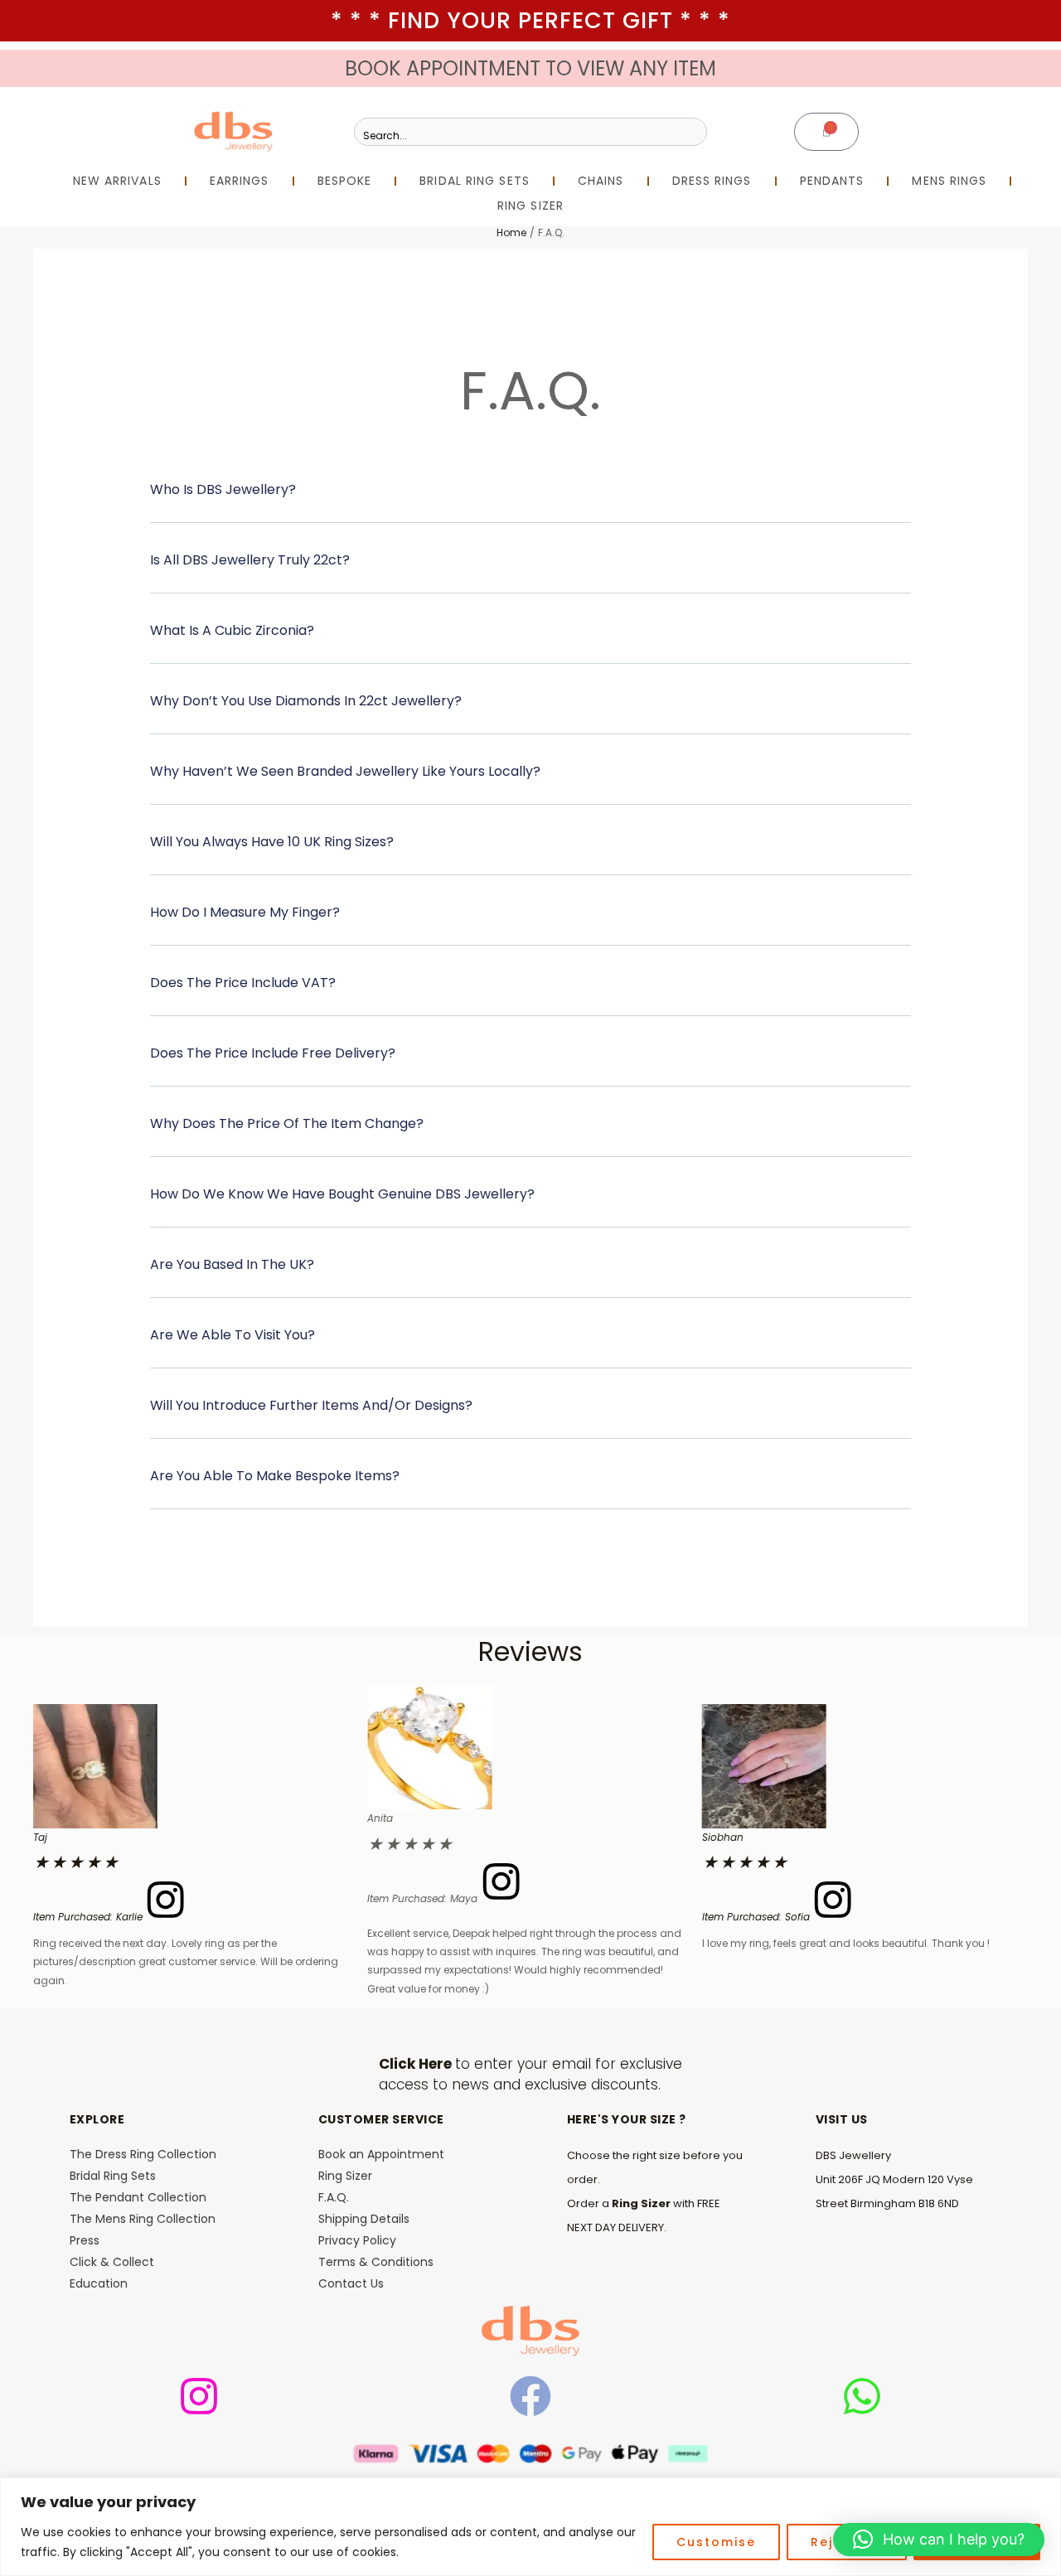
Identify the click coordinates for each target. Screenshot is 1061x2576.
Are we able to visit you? (233, 1335)
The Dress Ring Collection (143, 2154)
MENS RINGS (949, 181)
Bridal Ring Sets (113, 2176)
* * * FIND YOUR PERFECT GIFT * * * (530, 20)
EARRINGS (240, 181)
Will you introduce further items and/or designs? (311, 1405)
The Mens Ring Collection (143, 2219)
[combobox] (531, 132)
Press (85, 2240)
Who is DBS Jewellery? (223, 489)
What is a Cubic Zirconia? (232, 630)
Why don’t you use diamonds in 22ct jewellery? (306, 701)
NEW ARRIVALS (117, 181)
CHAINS (601, 181)
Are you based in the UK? (232, 1264)
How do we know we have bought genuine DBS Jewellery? (342, 1194)
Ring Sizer (345, 2176)
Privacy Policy (357, 2240)
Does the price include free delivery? (273, 1053)
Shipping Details (364, 2219)
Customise (716, 2542)
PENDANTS (832, 181)
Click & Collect (112, 2262)
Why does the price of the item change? (287, 1123)
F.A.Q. (334, 2197)
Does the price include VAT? (243, 983)
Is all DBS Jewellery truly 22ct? (250, 560)
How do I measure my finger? (245, 912)
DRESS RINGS (712, 181)
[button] (530, 500)
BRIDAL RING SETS (475, 181)
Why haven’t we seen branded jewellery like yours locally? (345, 771)
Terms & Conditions (376, 2262)
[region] (530, 2527)
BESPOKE (345, 181)
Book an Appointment (381, 2154)
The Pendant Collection (138, 2197)
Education (99, 2283)
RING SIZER (530, 206)
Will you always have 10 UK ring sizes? (272, 842)
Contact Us (351, 2283)
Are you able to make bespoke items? (275, 1476)
